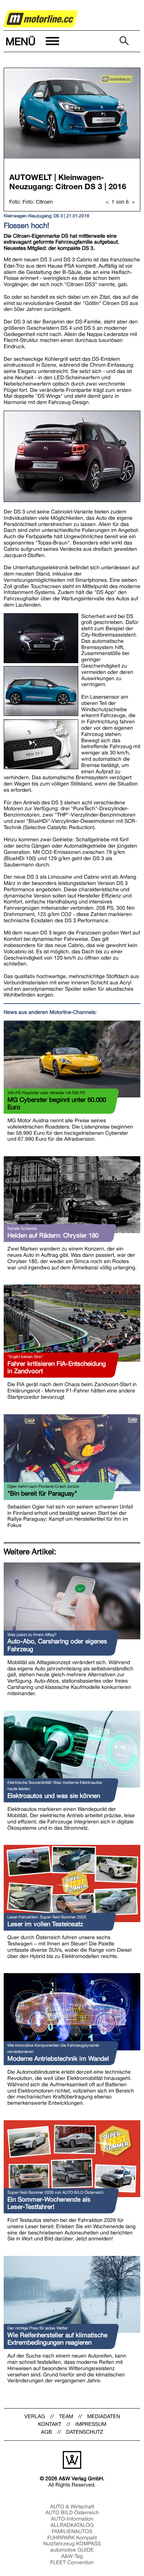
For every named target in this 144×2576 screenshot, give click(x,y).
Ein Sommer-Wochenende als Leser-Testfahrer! (49, 2203)
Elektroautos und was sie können (54, 1796)
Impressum (91, 2424)
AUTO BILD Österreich (72, 2512)
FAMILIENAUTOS (72, 2531)
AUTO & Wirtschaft (72, 2507)
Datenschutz (85, 2432)
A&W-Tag (72, 2556)
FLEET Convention (72, 2562)
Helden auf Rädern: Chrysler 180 (53, 1235)
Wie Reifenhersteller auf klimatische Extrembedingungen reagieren (57, 2339)
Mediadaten (104, 2416)
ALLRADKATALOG (72, 2525)
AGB (47, 2432)
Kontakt (50, 2424)
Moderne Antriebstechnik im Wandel (58, 2059)
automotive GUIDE (72, 2550)
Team (66, 2416)
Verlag (35, 2416)
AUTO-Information (72, 2519)
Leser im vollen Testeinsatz (45, 1924)
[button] (32, 41)
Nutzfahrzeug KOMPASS (72, 2543)
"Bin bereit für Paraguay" (42, 1493)
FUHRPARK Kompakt (72, 2538)
